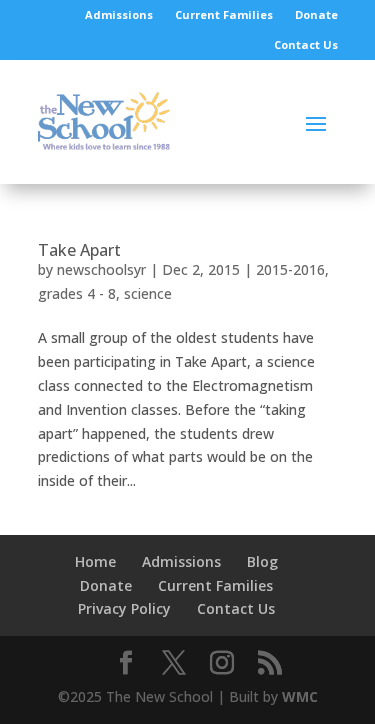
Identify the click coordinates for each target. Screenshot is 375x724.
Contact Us (306, 45)
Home (95, 561)
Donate (316, 15)
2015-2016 (290, 269)
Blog (262, 561)
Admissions (119, 15)
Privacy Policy (124, 608)
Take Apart (79, 250)
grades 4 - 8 (77, 293)
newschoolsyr (101, 269)
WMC (300, 696)
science (148, 293)
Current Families (224, 15)
